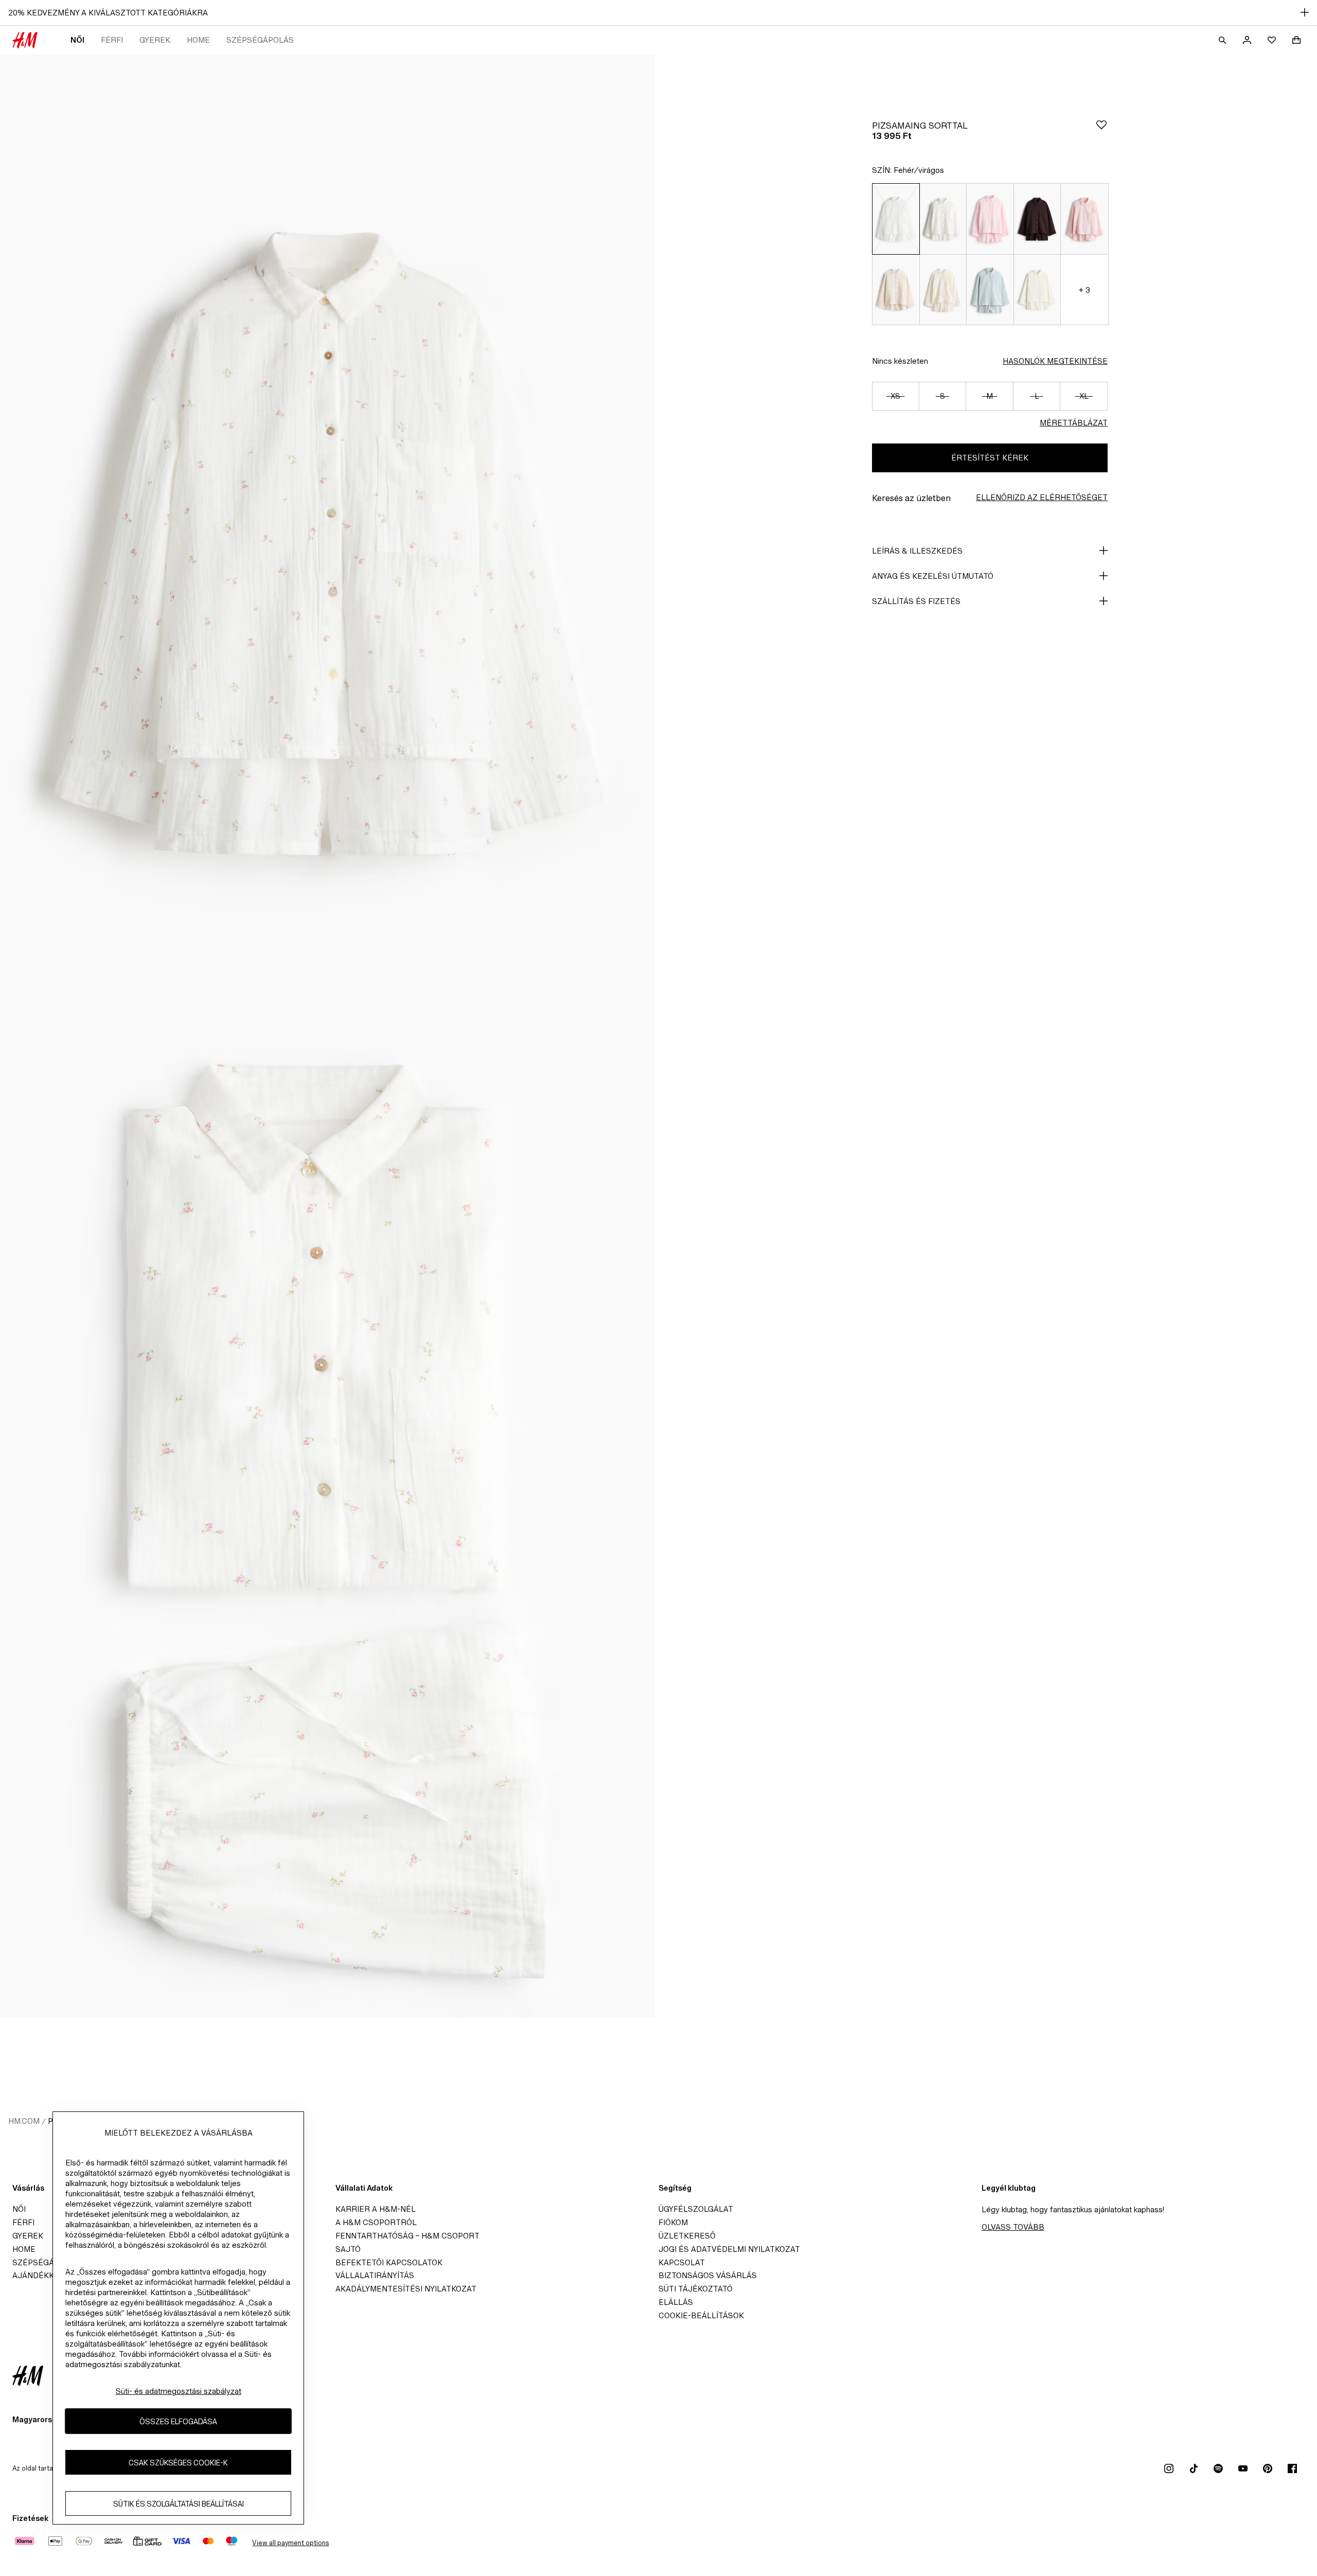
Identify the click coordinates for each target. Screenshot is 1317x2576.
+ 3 (1084, 290)
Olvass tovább (1013, 2227)
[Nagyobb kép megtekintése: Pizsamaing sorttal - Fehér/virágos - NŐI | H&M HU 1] (327, 545)
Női (77, 40)
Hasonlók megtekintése (1055, 361)
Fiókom (673, 2222)
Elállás (676, 2302)
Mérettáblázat (1074, 423)
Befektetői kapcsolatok (389, 2262)
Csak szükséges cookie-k (178, 2462)
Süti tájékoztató (696, 2289)
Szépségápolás (260, 40)
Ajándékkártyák (48, 2275)
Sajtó (348, 2249)
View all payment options (290, 2543)
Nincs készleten (900, 361)
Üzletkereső (687, 2236)
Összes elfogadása (178, 2421)
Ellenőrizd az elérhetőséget (1042, 497)
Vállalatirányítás (375, 2275)
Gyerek (155, 40)
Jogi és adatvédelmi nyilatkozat (729, 2249)
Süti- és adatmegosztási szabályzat (179, 2391)
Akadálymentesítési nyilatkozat (406, 2289)
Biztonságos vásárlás (708, 2275)
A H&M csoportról (376, 2222)
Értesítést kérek (990, 458)
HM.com (24, 2121)
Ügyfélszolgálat (696, 2209)
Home (198, 40)
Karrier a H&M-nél (376, 2209)
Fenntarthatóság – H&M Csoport (407, 2236)
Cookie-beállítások (701, 2315)
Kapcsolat (682, 2262)
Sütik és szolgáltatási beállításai (179, 2503)
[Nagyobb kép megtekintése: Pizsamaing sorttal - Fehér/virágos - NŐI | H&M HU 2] (327, 1527)
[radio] (896, 219)
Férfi (112, 40)
